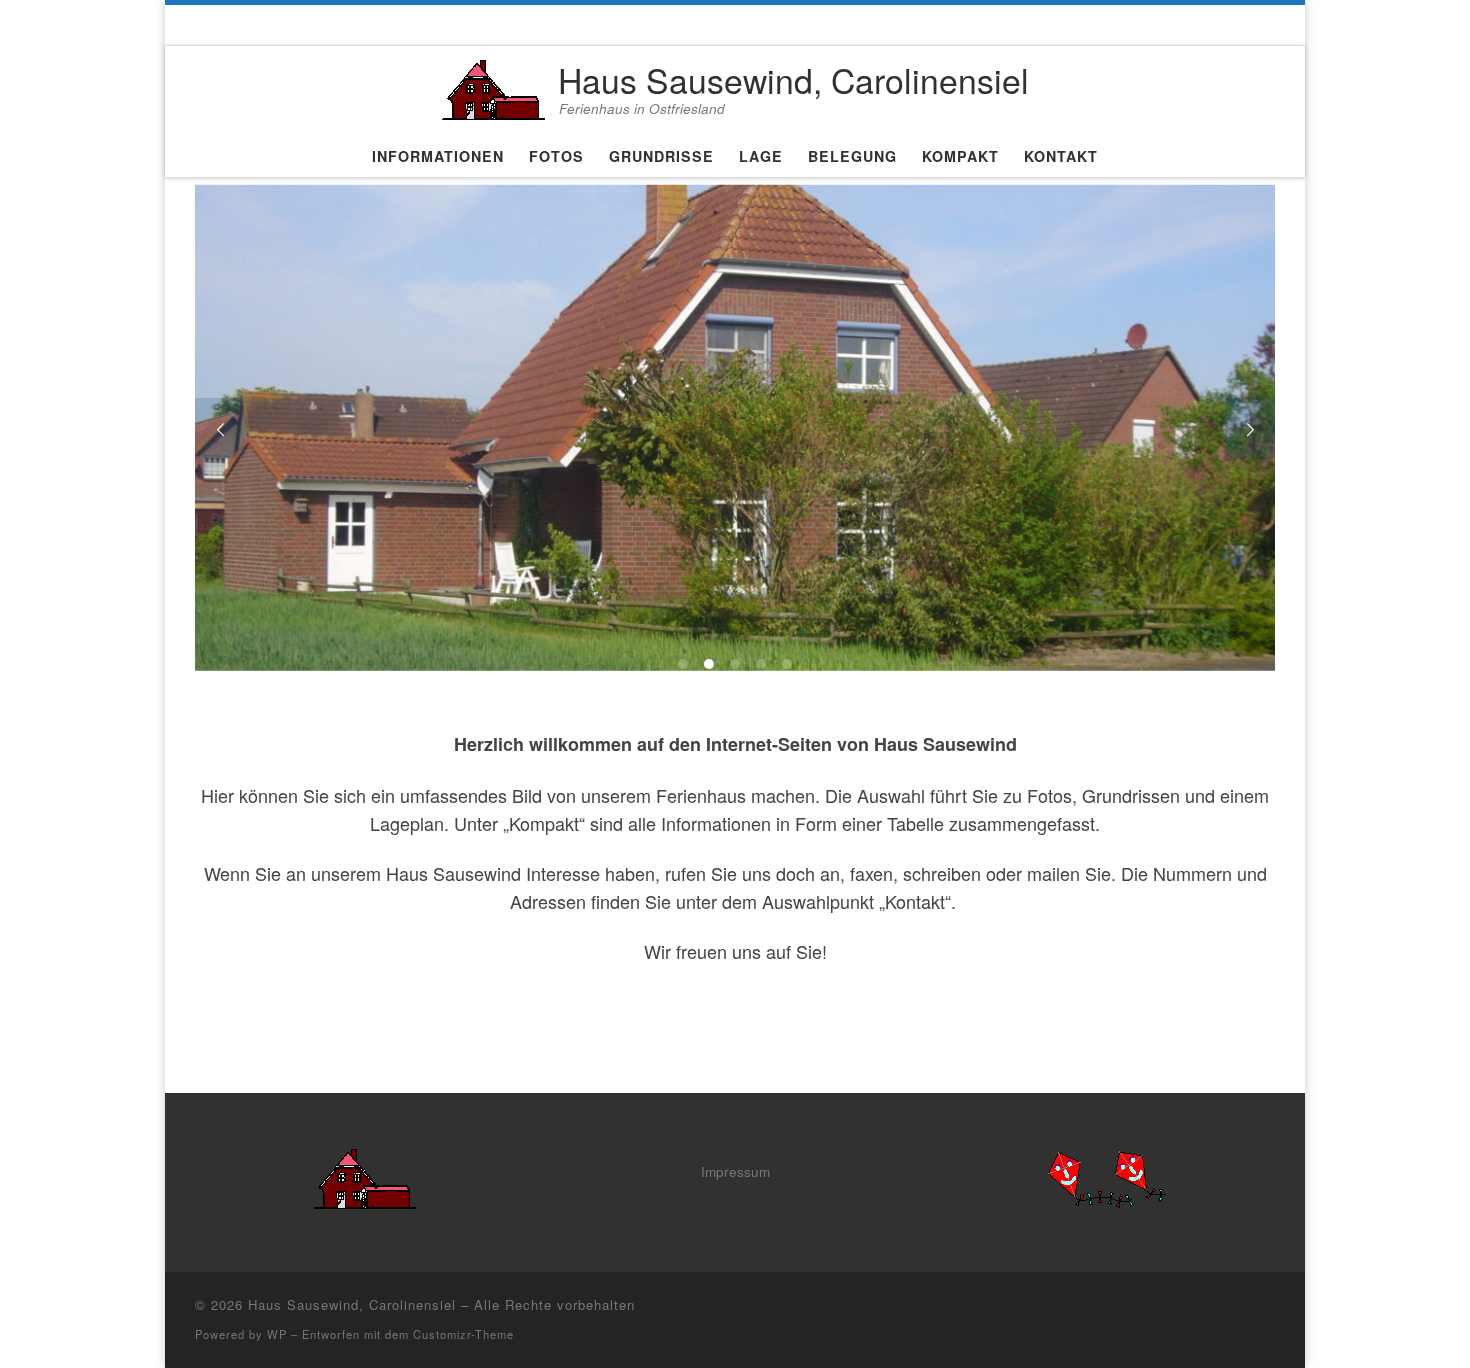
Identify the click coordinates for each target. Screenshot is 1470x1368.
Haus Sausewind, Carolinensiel (352, 1304)
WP (277, 1334)
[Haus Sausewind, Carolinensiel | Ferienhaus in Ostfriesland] (493, 84)
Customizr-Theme (463, 1334)
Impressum (735, 1171)
